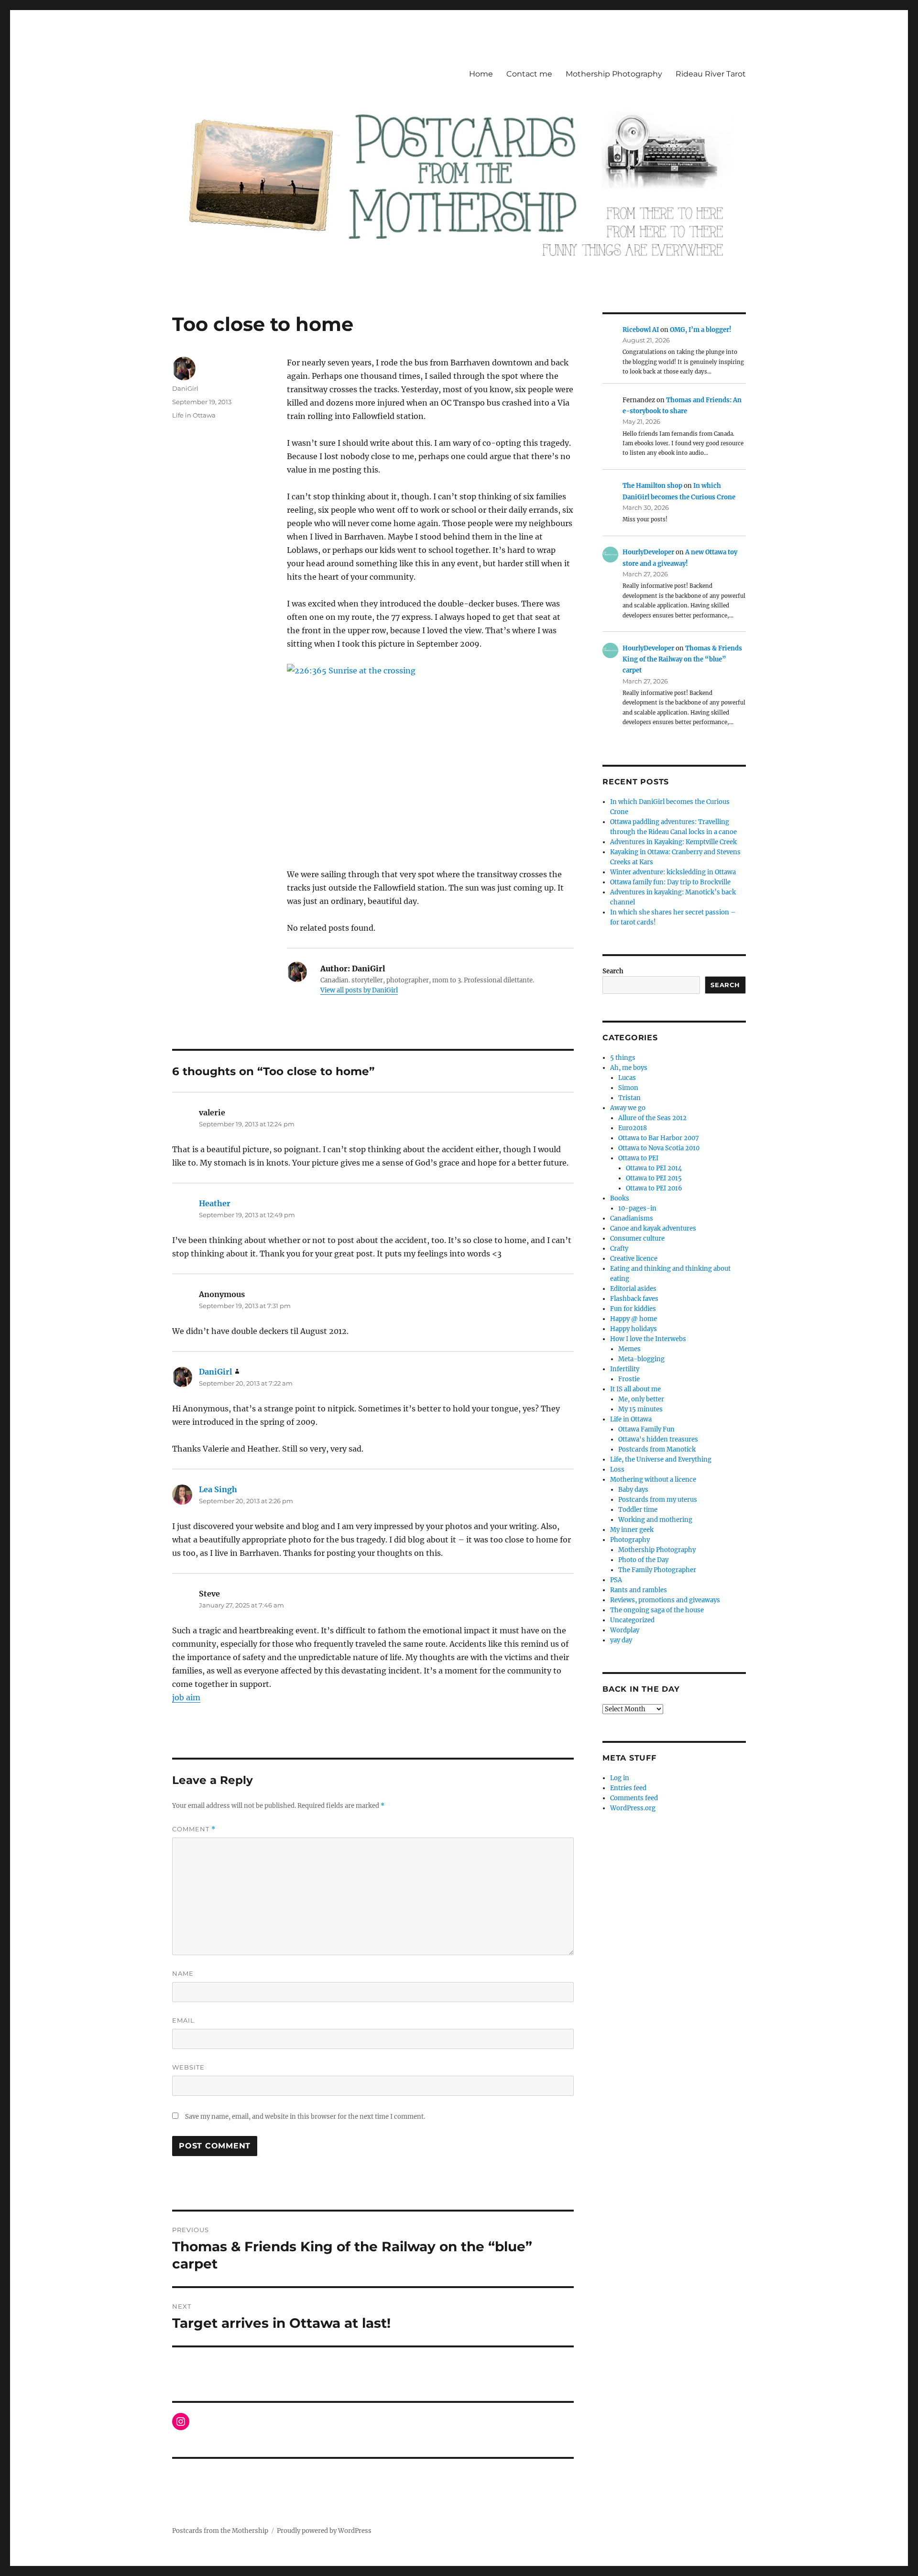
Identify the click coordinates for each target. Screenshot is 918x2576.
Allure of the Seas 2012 (652, 1118)
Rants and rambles (639, 1590)
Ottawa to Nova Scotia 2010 (659, 1148)
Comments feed (634, 1798)
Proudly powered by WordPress (324, 2531)
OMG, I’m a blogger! (701, 330)
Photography (630, 1540)
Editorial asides (633, 1289)
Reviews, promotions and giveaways (665, 1600)
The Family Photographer (657, 1570)
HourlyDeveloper (648, 552)
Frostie (629, 1379)
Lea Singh (218, 1489)
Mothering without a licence (653, 1480)
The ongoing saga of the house (657, 1610)
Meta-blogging (641, 1359)
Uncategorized (632, 1620)
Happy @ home (634, 1319)
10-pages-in (637, 1208)
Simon (628, 1088)
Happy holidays (634, 1329)
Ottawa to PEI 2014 (654, 1168)
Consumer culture (637, 1238)
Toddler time (638, 1510)
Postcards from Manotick (657, 1449)
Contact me (529, 74)
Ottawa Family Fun (646, 1429)
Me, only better (641, 1399)
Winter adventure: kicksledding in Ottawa (673, 872)
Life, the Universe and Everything (661, 1459)
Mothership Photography (614, 74)
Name (183, 1973)
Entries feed (628, 1788)
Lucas (627, 1078)
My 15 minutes (640, 1409)
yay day (621, 1640)
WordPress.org (633, 1808)
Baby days (633, 1490)
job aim (186, 1697)
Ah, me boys (629, 1068)
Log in (620, 1778)
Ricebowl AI (641, 330)
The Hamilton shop (652, 486)
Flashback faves (634, 1299)
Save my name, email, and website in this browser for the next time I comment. (305, 2117)
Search (613, 971)
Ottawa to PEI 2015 (654, 1178)
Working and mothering (655, 1520)
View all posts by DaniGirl (359, 990)
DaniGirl (185, 388)
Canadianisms (632, 1218)
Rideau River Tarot (711, 74)
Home (481, 74)
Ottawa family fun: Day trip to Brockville (670, 882)
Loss (617, 1470)
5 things (623, 1058)
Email (183, 2020)
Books (620, 1198)
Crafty (619, 1249)
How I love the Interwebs (648, 1339)
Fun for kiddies (633, 1309)
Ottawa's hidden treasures (658, 1439)
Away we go (628, 1108)
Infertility (625, 1369)
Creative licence (634, 1259)
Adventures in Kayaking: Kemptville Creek (673, 842)
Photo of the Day (643, 1560)
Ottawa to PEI (638, 1158)
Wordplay (625, 1630)
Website (188, 2067)
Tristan (629, 1098)
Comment (194, 1829)
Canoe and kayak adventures (653, 1228)
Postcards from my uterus (658, 1500)
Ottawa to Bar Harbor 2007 (659, 1138)
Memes (629, 1349)
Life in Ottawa (194, 415)
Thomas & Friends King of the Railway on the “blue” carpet (682, 660)
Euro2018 (633, 1128)
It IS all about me (635, 1389)
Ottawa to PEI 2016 (654, 1188)
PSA (616, 1580)
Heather (215, 1203)
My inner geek (632, 1530)
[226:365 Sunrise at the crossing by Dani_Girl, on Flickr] (430, 759)
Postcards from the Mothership (220, 2531)
